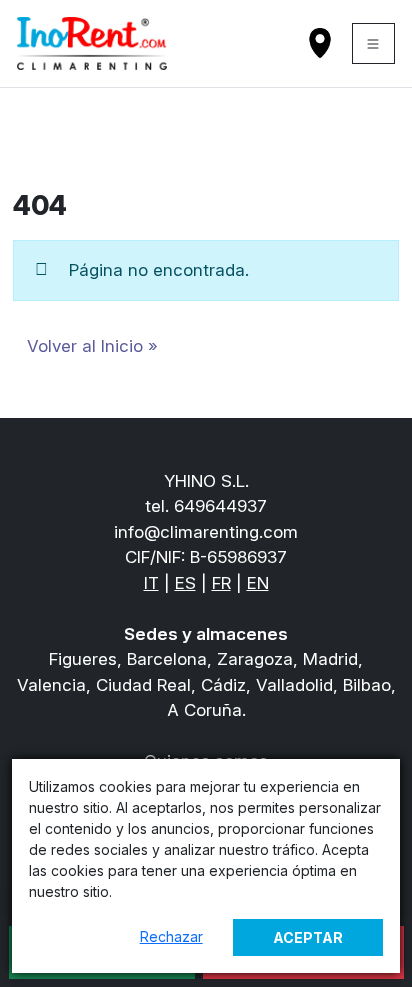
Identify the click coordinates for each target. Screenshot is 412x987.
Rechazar (171, 936)
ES (185, 583)
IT (151, 583)
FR (221, 583)
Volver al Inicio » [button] (92, 346)
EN (258, 583)
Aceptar (308, 937)
